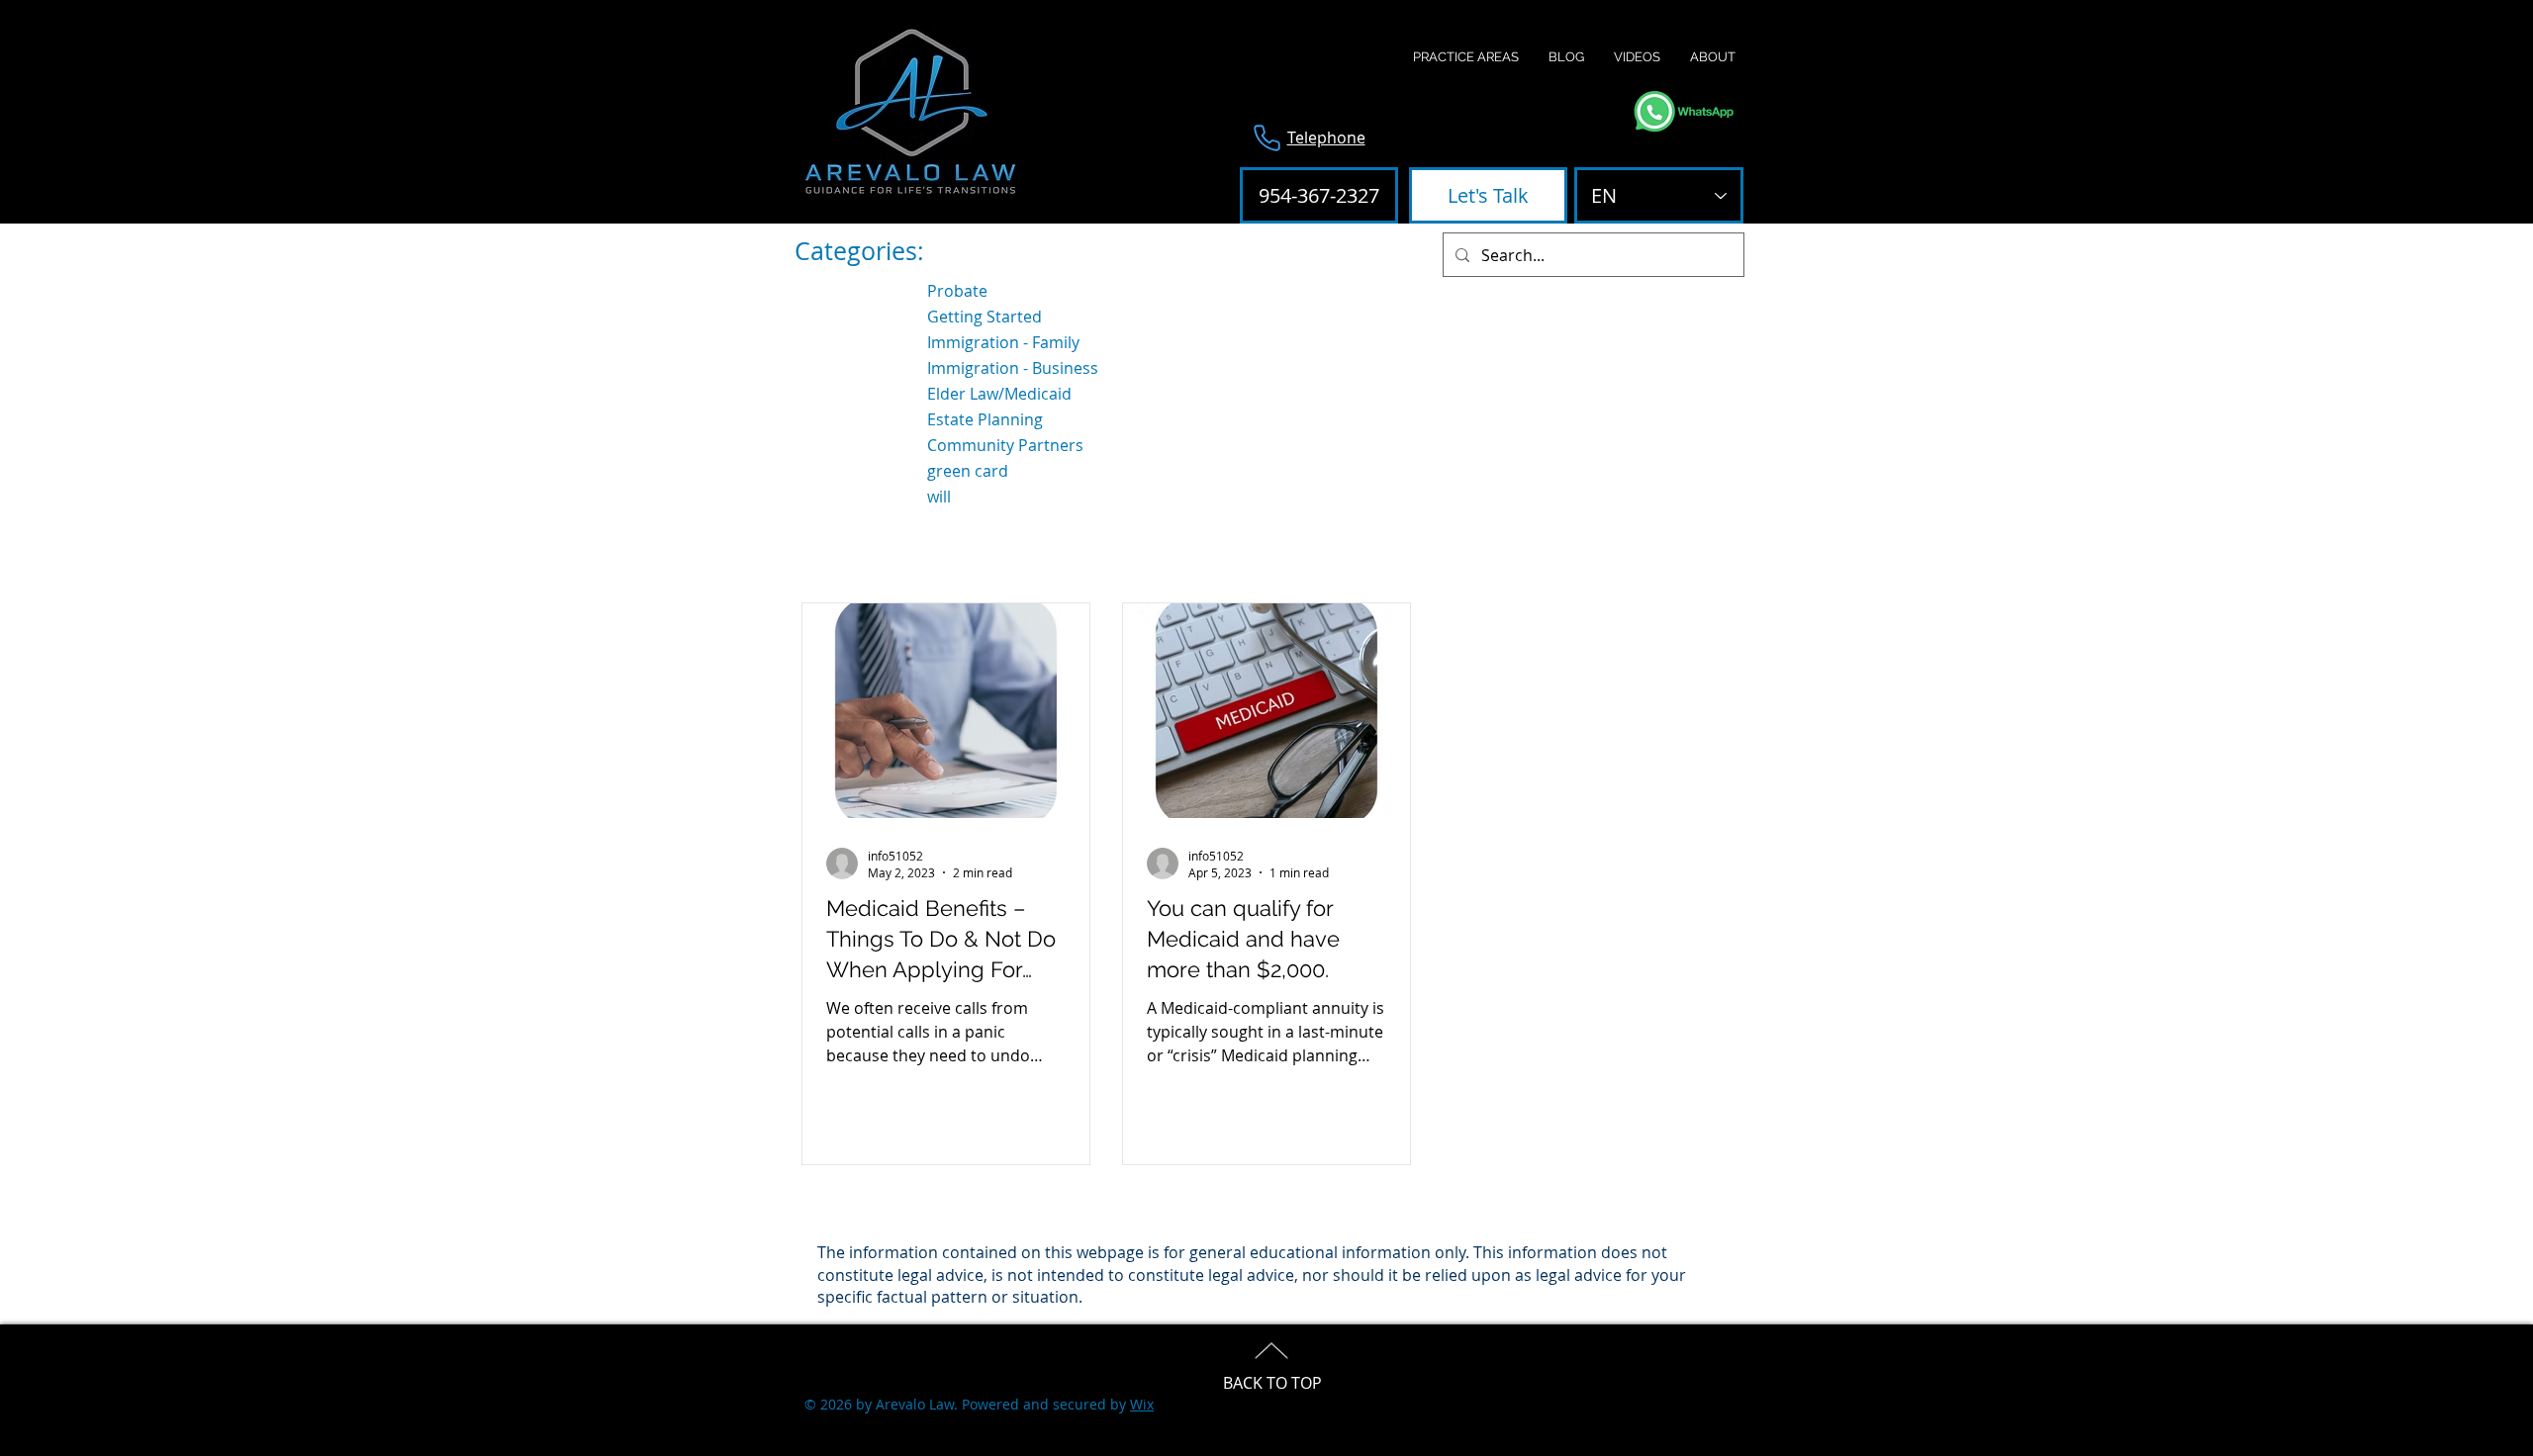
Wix (1142, 1404)
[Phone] (1266, 137)
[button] (1466, 57)
